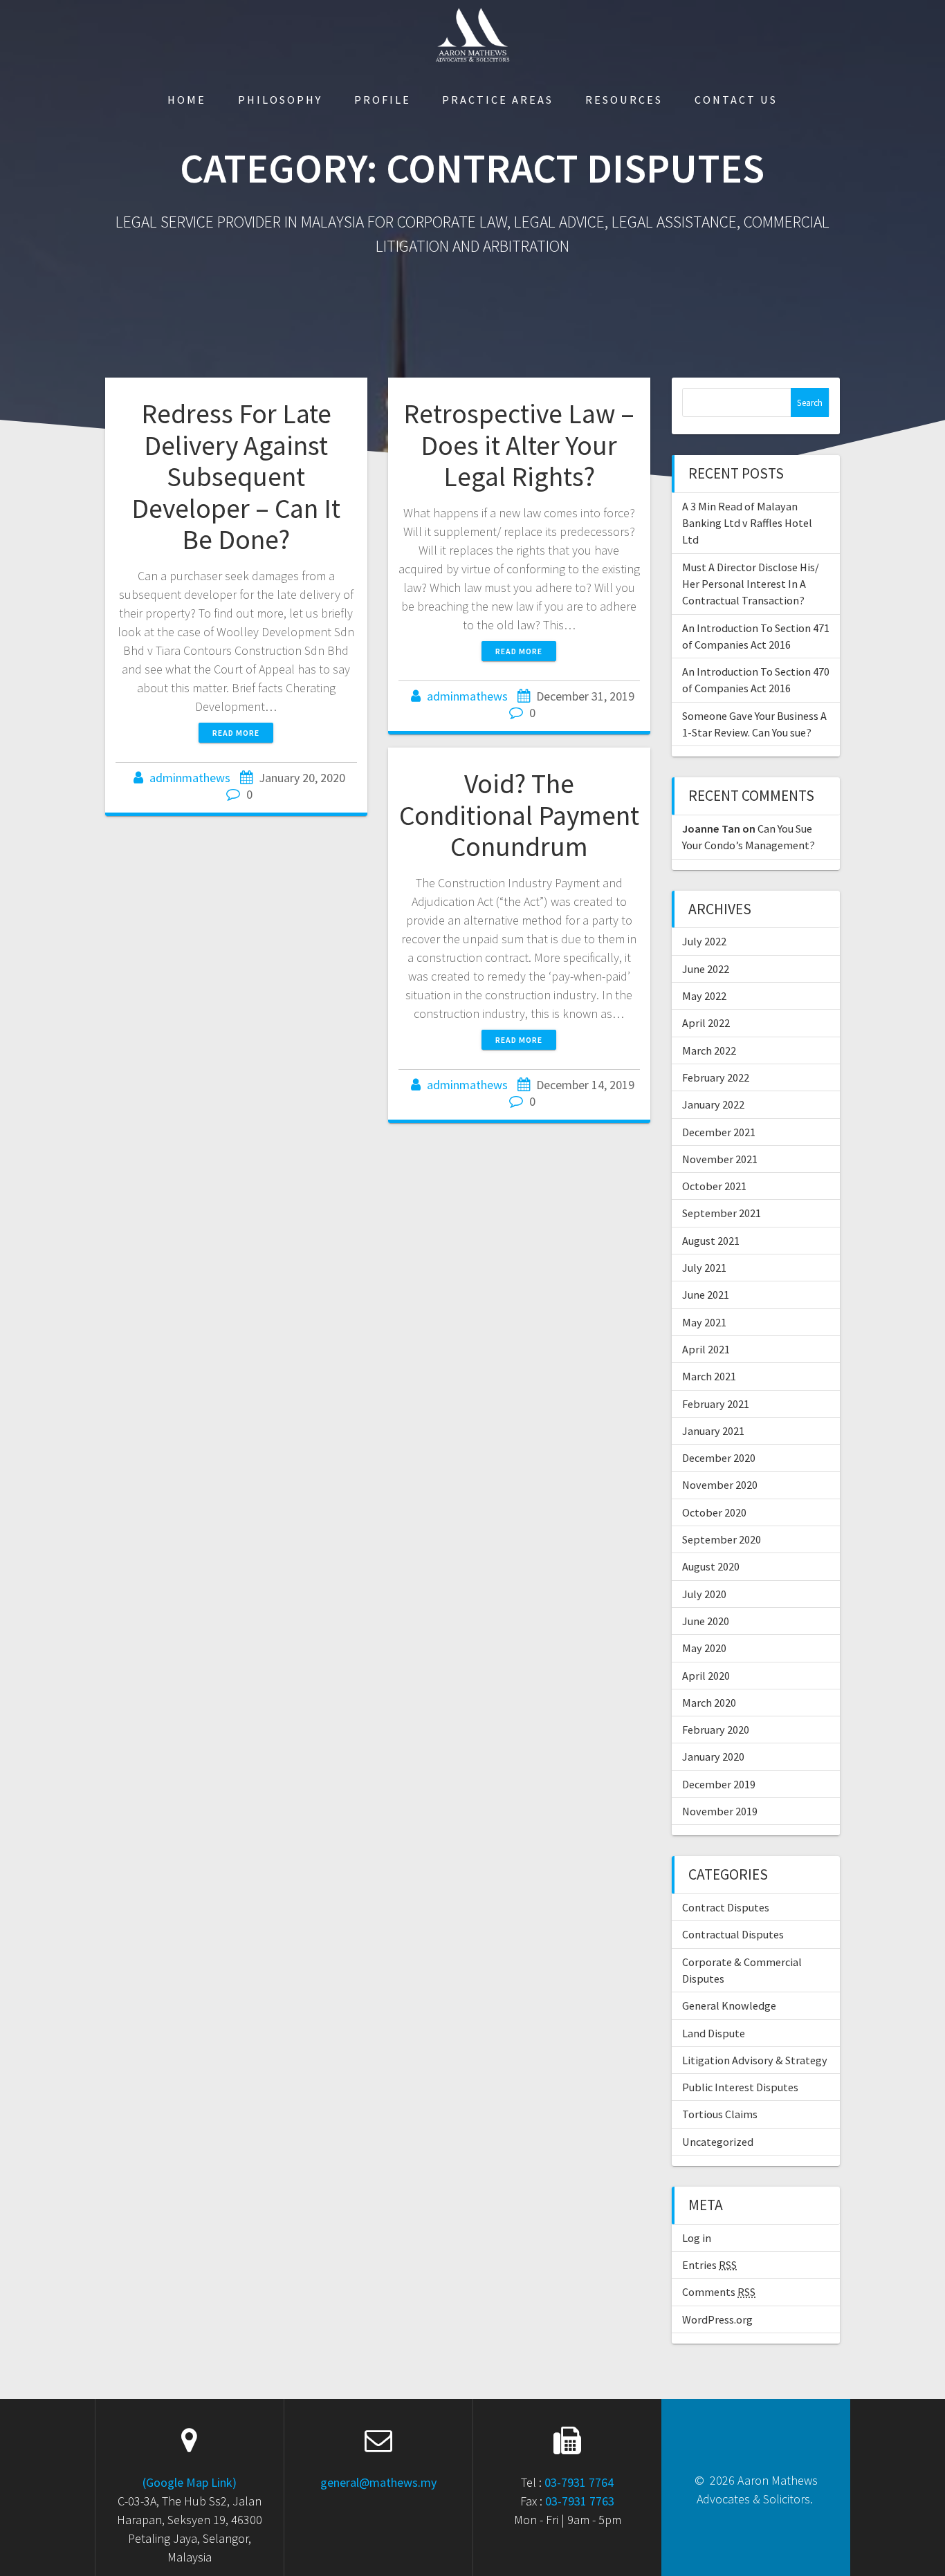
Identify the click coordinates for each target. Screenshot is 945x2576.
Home (187, 100)
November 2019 (720, 1811)
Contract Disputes (726, 1907)
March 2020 (709, 1703)
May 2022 (704, 996)
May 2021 (704, 1322)
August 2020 (711, 1566)
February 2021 (716, 1404)
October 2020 (714, 1512)
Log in (697, 2238)
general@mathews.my (378, 2482)
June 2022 (706, 969)
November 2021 (720, 1159)
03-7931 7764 (579, 2482)
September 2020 (722, 1539)
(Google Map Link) (190, 2482)
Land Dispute (714, 2033)
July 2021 (704, 1268)
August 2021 (711, 1241)
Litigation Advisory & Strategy (755, 2060)
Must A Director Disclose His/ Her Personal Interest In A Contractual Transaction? (751, 584)
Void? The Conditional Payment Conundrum (519, 815)
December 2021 (719, 1132)
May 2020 (704, 1648)
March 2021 (709, 1376)
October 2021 (714, 1186)
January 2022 (713, 1104)
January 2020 (713, 1757)
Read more (236, 733)
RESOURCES (624, 100)
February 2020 (716, 1730)
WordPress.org (717, 2319)
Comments (719, 2292)
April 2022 (706, 1023)
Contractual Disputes (733, 1934)
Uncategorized (718, 2142)
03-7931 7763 (580, 2501)
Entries (709, 2265)
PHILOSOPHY (280, 100)
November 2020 (720, 1485)
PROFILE (383, 100)
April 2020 (706, 1676)
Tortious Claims (720, 2114)
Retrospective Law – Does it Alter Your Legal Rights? (519, 445)
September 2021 (722, 1213)
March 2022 (709, 1050)
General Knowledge (729, 2005)
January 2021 (713, 1431)
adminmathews (190, 778)
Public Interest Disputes (740, 2087)
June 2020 (706, 1621)
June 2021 (706, 1295)
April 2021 (706, 1349)
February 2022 (716, 1077)
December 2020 (719, 1458)
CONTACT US (736, 100)
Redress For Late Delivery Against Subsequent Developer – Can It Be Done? (236, 476)
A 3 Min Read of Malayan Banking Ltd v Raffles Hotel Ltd (747, 523)
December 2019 (719, 1784)
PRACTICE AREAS (498, 100)
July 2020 (704, 1594)
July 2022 (704, 941)
